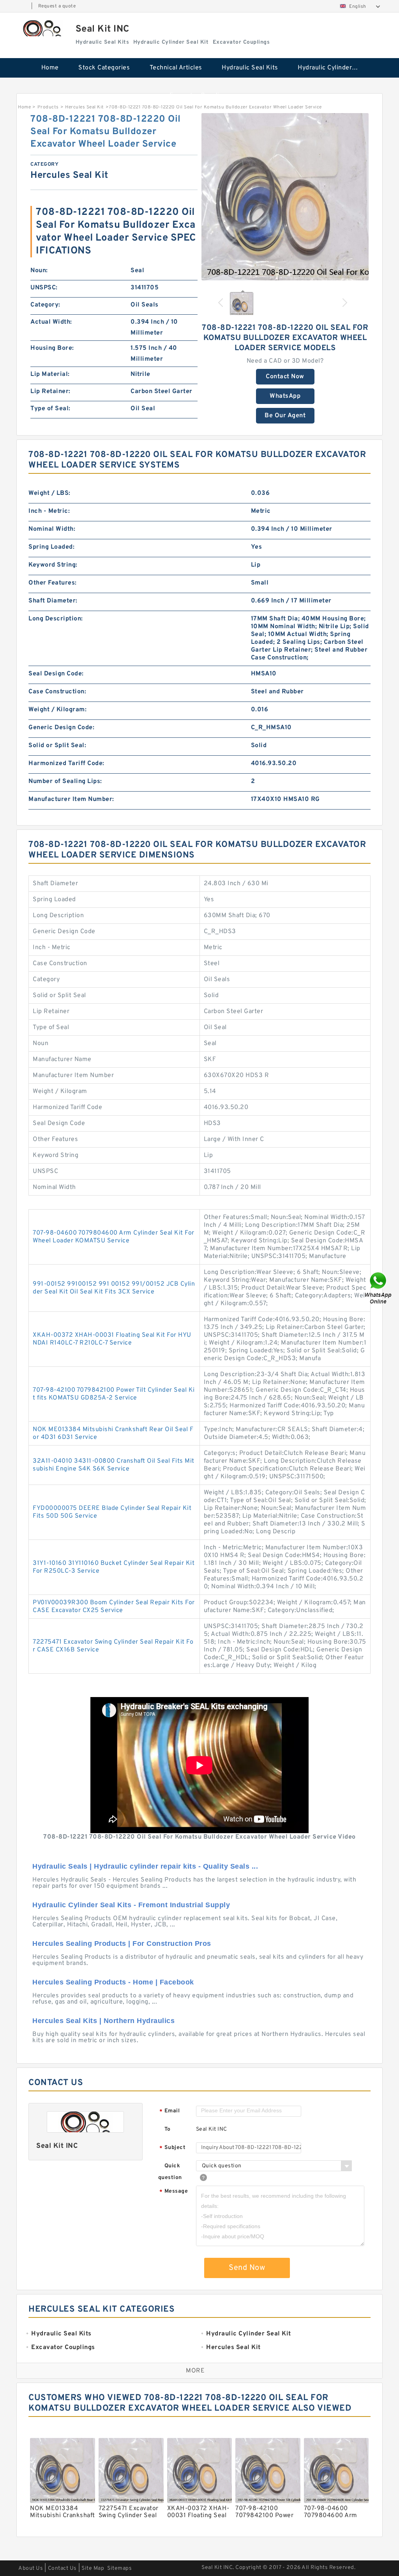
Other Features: (53, 583)
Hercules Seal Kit (85, 107)
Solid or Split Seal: (57, 746)
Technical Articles (176, 68)
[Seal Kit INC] (42, 28)
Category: (45, 305)
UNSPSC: (44, 288)
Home (50, 68)
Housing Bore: (52, 348)
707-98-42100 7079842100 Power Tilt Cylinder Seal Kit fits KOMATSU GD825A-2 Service (114, 1394)
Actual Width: (51, 322)
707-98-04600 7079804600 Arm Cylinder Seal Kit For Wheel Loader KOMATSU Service (114, 1237)
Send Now (247, 2268)
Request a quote (57, 6)
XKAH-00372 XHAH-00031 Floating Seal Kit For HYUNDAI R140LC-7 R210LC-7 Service (112, 1339)
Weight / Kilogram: (57, 710)
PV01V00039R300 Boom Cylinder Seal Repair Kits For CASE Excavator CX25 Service (114, 1607)
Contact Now (285, 377)
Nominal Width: (52, 529)
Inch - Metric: (49, 511)
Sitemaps (119, 2568)
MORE (195, 2371)
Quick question (170, 2172)
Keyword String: (53, 565)
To (168, 2129)
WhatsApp (285, 396)
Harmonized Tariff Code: (66, 764)
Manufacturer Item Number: (71, 799)
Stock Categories (104, 68)
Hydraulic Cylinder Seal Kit (332, 68)
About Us (31, 2568)
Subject (172, 2148)
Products (48, 107)
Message (174, 2192)
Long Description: (56, 619)
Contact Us (62, 2568)
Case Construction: (57, 692)
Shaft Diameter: (53, 601)
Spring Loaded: (51, 547)
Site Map (93, 2568)
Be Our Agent (285, 416)
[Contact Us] (379, 1288)
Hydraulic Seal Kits (250, 68)
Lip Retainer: (50, 392)
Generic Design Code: (61, 728)
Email (169, 2111)
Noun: (39, 271)
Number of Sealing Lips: (65, 781)
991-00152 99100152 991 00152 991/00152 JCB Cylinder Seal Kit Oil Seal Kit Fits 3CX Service (114, 1288)
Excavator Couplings (200, 96)
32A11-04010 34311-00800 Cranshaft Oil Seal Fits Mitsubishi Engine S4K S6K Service (114, 1465)
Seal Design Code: (56, 674)
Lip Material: (50, 374)
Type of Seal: (50, 409)
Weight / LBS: (49, 493)
